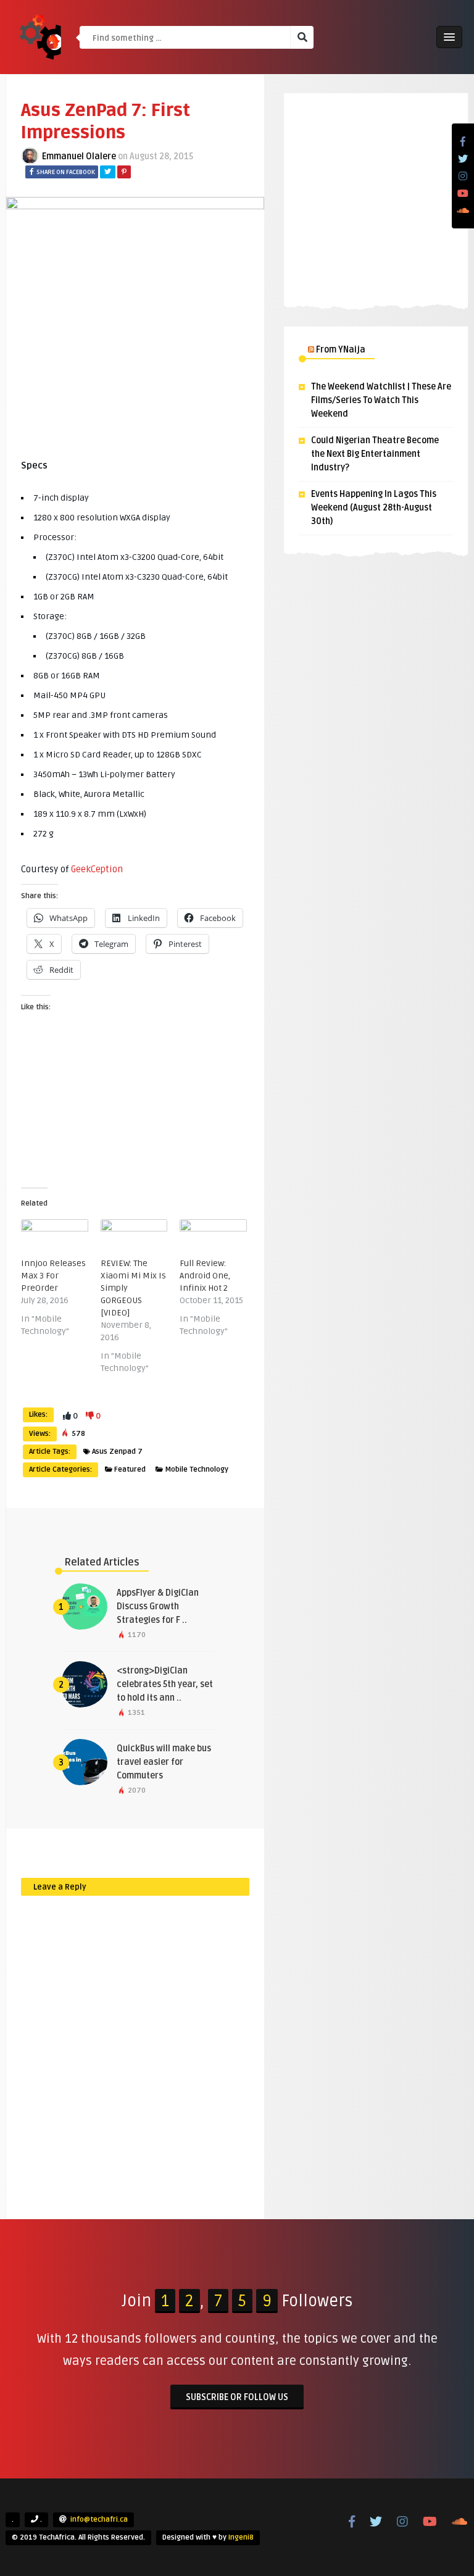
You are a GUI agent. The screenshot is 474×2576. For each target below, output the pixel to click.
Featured (130, 1469)
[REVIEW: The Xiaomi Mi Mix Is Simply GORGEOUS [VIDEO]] (134, 1238)
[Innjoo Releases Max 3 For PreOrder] (55, 1238)
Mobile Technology (197, 1469)
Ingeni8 (241, 2537)
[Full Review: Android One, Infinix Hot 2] (213, 1238)
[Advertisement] (376, 198)
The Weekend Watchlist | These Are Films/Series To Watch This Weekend (381, 400)
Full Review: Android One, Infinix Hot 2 (205, 1276)
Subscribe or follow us (237, 2397)
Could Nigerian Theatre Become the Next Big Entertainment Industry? (375, 454)
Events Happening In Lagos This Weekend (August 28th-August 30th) (374, 508)
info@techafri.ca (99, 2520)
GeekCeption (97, 869)
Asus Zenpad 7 (117, 1452)
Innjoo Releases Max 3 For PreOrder (53, 1276)
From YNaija (341, 350)
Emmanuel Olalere (79, 156)
